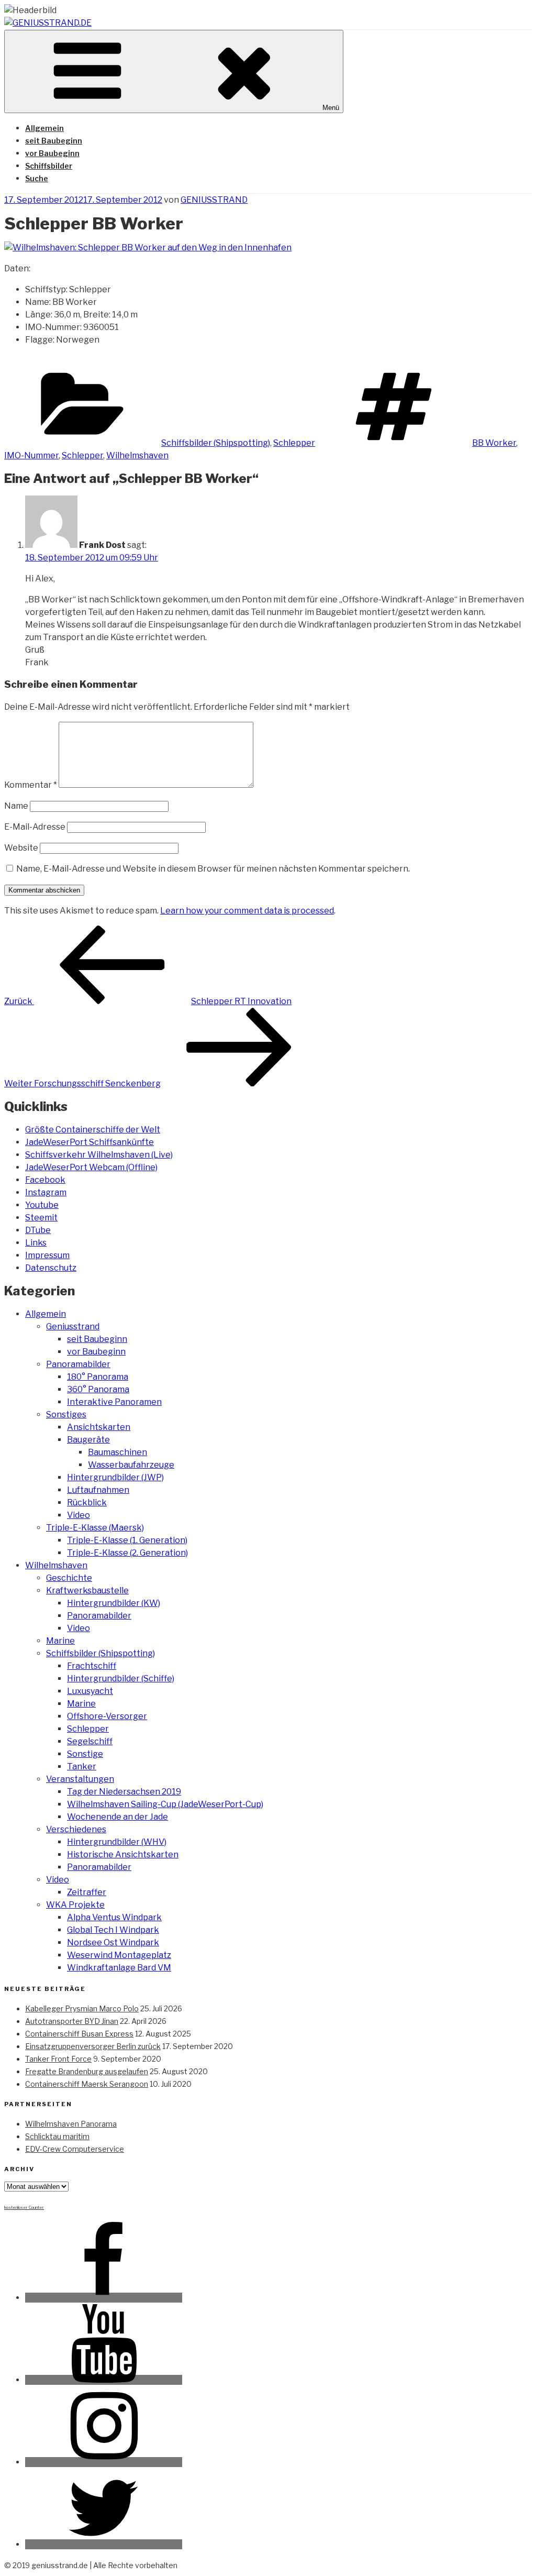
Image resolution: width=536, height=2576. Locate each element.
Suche (37, 178)
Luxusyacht (90, 1691)
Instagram (46, 1192)
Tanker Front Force (58, 2059)
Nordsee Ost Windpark (113, 1942)
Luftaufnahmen (98, 1490)
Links (36, 1243)
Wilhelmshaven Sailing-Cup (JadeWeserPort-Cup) (165, 1804)
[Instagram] (104, 2462)
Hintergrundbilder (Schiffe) (121, 1678)
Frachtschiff (92, 1666)
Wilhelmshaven (137, 455)
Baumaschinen (118, 1452)
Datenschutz (51, 1268)
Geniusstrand (73, 1326)
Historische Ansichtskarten (123, 1854)
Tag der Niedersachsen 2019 (124, 1792)
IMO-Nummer (31, 455)
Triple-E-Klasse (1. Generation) (127, 1540)
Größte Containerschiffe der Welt (93, 1130)
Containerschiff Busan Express (79, 2034)
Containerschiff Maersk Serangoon (87, 2084)
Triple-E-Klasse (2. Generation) (127, 1553)
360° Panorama (98, 1389)
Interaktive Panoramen (114, 1402)
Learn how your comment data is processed (247, 911)
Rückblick (87, 1502)
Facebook (45, 1180)
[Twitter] (104, 2544)
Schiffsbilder (49, 166)
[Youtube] (104, 2380)
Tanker (82, 1766)
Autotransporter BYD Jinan (72, 2021)
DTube (38, 1230)
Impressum (47, 1255)
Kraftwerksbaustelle (87, 1590)
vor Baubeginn (52, 153)
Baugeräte (88, 1440)
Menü (331, 108)
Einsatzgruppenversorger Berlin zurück (93, 2046)
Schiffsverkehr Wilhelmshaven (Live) (99, 1155)
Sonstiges (66, 1414)
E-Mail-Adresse (35, 827)
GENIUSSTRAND (214, 200)
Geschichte (69, 1578)
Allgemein (44, 128)
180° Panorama (98, 1377)
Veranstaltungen (80, 1779)
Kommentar (31, 785)
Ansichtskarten (99, 1427)
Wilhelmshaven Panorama (71, 2124)
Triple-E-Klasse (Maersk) (95, 1528)
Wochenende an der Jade (118, 1817)
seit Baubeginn (54, 141)
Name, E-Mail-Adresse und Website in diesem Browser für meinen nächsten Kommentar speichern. (213, 869)
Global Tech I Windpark (113, 1930)
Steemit (41, 1218)
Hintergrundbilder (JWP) (115, 1477)
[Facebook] (104, 2298)
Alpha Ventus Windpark (114, 1917)
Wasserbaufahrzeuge (131, 1465)
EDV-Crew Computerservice (75, 2149)
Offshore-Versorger (107, 1716)
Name (16, 806)
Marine (60, 1641)
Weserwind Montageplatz (119, 1955)
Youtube (42, 1205)
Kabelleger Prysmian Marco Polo (82, 2008)
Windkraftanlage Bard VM (119, 1968)
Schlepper (294, 443)
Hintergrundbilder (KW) (114, 1603)
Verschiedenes (76, 1829)
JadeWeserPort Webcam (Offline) (91, 1167)
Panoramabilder (78, 1364)
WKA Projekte (75, 1905)
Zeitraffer (87, 1892)
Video (79, 1515)
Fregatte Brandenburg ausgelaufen (87, 2071)
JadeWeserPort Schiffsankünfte (90, 1142)
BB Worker (494, 443)
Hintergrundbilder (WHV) (117, 1842)
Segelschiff (90, 1741)
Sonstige (85, 1754)
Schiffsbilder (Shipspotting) (216, 443)
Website (21, 848)
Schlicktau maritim (57, 2136)
